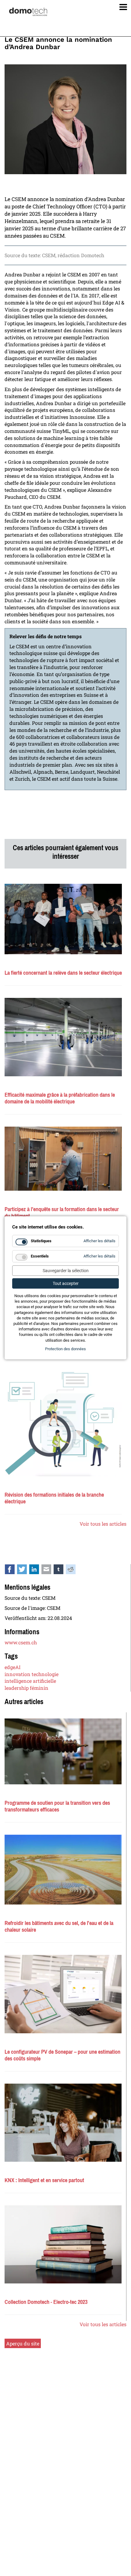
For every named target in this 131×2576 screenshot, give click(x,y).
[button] (121, 6)
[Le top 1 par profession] (63, 919)
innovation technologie (32, 1674)
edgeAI (12, 1667)
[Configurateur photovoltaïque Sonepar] (63, 1994)
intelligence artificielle (30, 1681)
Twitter (25, 1571)
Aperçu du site (23, 2343)
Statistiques (41, 1241)
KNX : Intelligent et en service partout (44, 2180)
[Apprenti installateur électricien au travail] (63, 1159)
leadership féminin (27, 1688)
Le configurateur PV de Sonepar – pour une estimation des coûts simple (62, 2055)
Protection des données (65, 1349)
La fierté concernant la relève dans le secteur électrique (63, 973)
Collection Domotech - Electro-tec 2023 (46, 2302)
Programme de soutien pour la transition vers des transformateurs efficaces (57, 1806)
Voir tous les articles (103, 1524)
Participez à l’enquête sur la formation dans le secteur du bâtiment (62, 1213)
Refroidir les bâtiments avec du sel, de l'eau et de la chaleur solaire (59, 1927)
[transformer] (63, 1751)
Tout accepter (66, 1283)
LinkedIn (37, 1571)
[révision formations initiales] (63, 1423)
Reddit (74, 1571)
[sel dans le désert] (63, 1870)
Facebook (13, 1571)
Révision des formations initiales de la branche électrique (54, 1498)
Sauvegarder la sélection (66, 1271)
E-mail (50, 1571)
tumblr (62, 1571)
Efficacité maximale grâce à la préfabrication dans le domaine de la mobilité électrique (60, 1098)
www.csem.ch (21, 1642)
